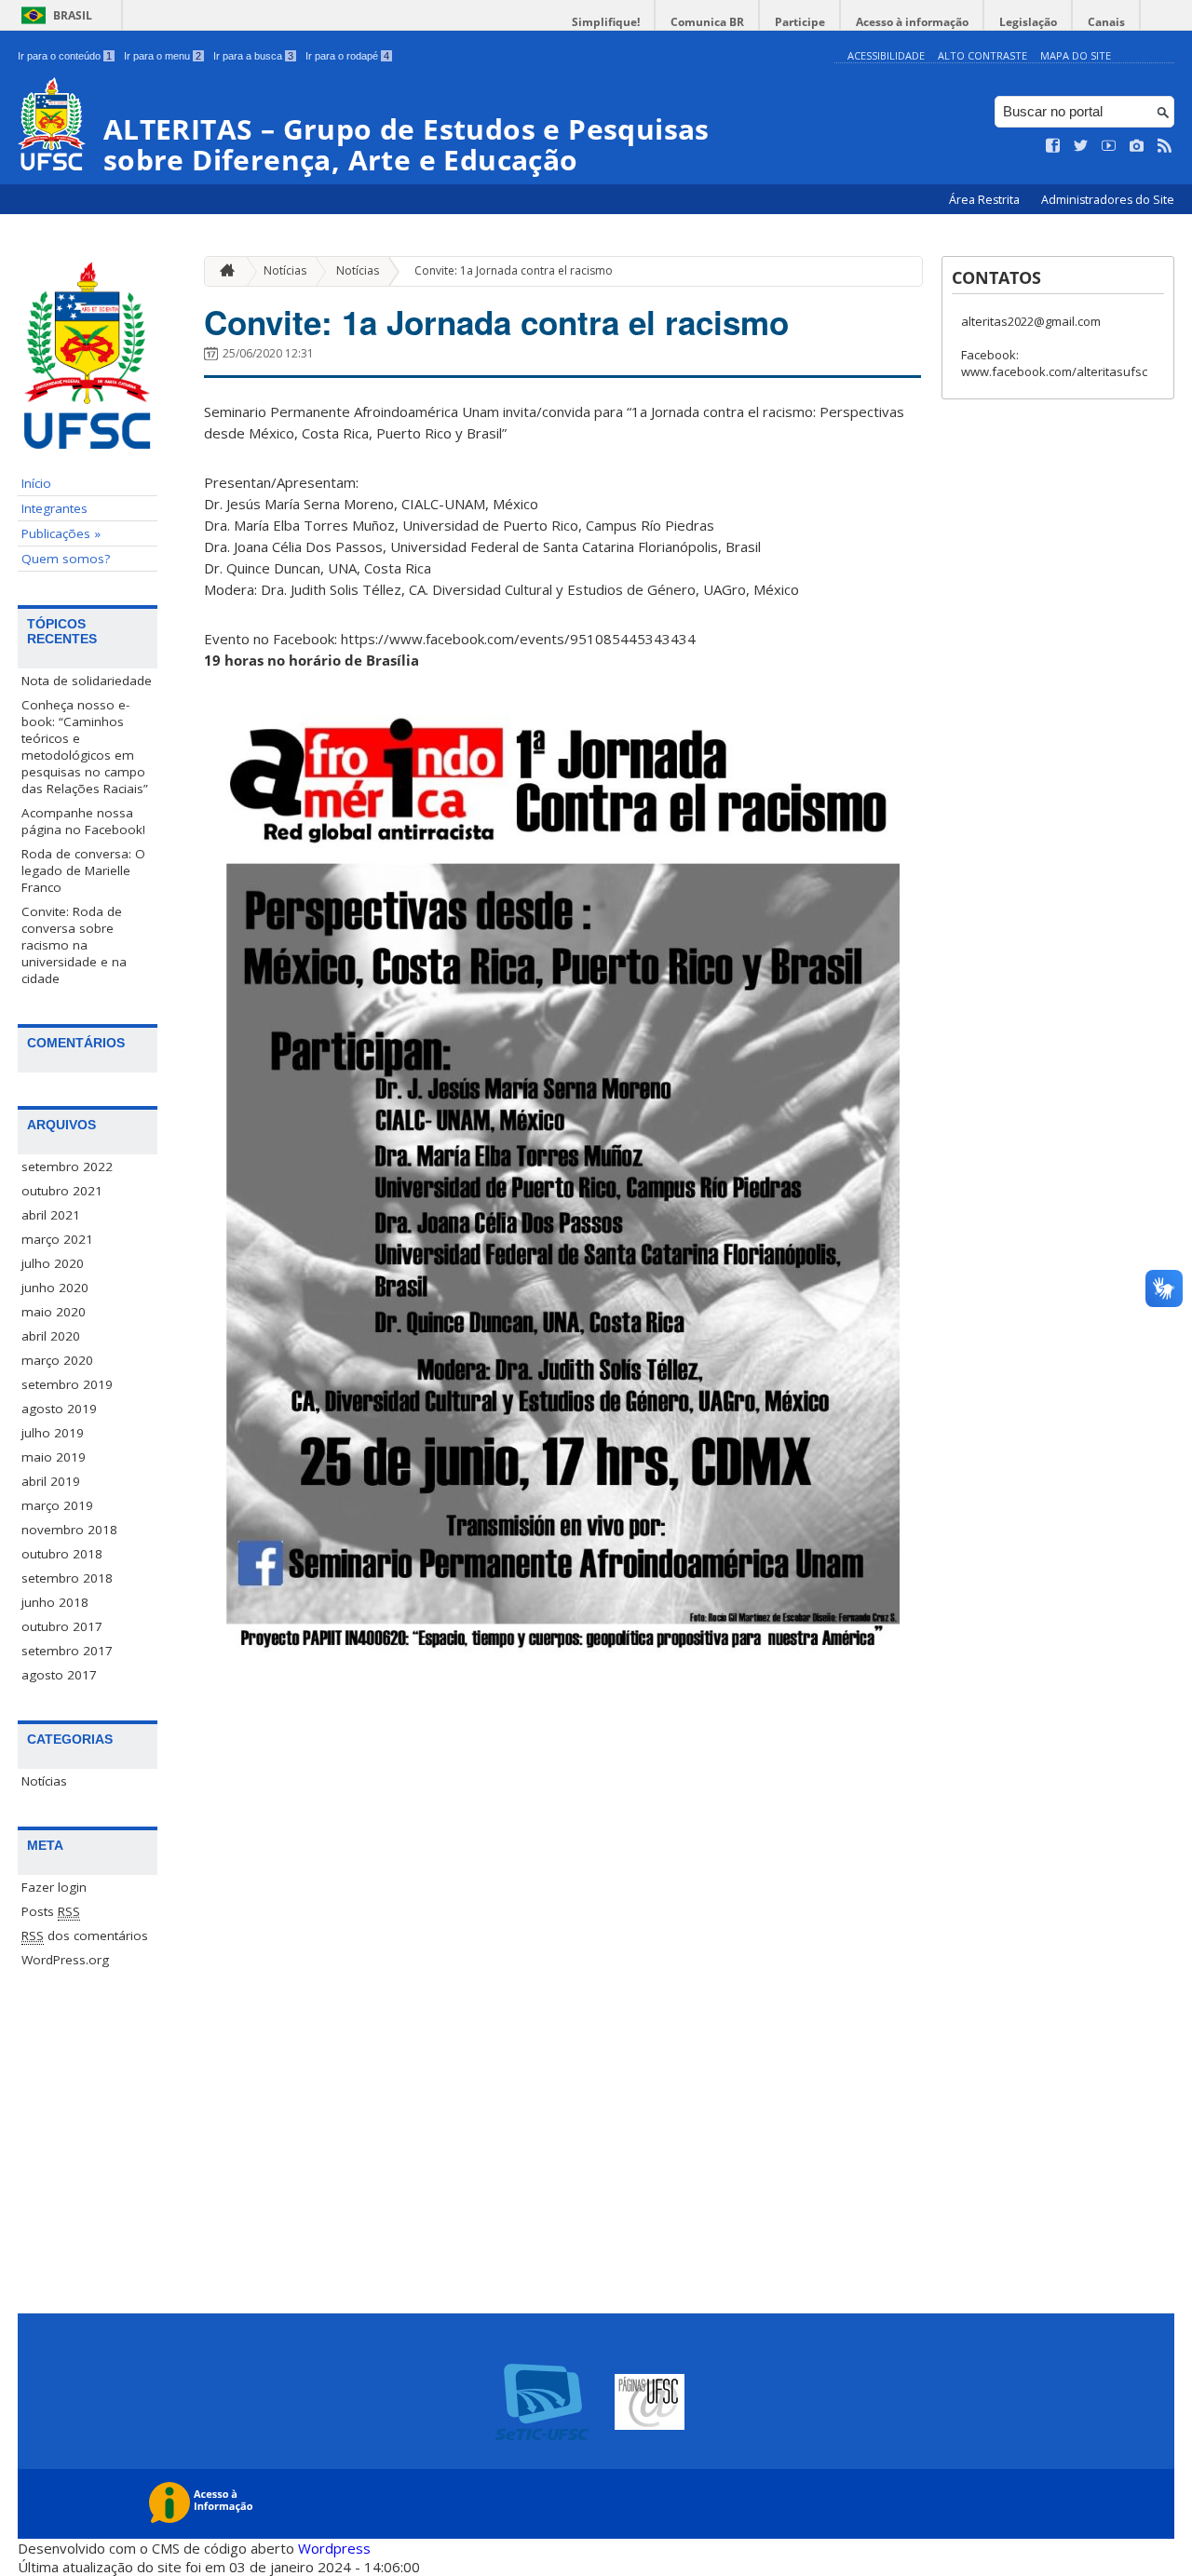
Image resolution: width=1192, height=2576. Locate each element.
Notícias (44, 1781)
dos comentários (85, 1935)
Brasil (73, 15)
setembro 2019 (67, 1384)
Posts (51, 1911)
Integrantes (54, 508)
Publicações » (61, 533)
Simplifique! (606, 22)
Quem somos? (66, 559)
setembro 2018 (67, 1578)
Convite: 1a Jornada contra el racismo (514, 270)
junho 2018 (55, 1602)
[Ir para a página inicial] (223, 271)
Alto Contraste (982, 55)
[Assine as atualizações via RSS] (1165, 146)
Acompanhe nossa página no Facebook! (83, 821)
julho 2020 (53, 1263)
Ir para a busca (253, 56)
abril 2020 (51, 1336)
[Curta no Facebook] (1053, 146)
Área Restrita (986, 200)
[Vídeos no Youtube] (1109, 146)
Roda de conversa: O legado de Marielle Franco (83, 870)
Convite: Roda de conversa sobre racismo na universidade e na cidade (74, 945)
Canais (1106, 22)
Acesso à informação (912, 22)
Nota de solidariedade (87, 681)
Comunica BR (707, 22)
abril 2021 (51, 1215)
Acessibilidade (886, 55)
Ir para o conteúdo (65, 56)
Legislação (1028, 22)
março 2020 (57, 1360)
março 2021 (57, 1239)
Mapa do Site (1076, 55)
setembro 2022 (67, 1167)
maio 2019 (54, 1457)
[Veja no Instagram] (1137, 146)
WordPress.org (65, 1960)
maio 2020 (54, 1312)
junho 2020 (55, 1288)
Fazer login (54, 1887)
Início (36, 483)
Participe (800, 22)
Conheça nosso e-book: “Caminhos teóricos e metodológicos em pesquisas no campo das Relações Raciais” (85, 747)
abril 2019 (51, 1481)
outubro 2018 (62, 1554)
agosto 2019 (59, 1409)
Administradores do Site (1108, 200)
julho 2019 (53, 1433)
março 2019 (57, 1505)
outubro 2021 (62, 1191)
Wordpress (334, 2548)
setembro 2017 (67, 1651)
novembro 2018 (69, 1530)
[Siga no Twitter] (1081, 146)
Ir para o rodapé (347, 56)
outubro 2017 (62, 1626)
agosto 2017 (59, 1675)
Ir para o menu (163, 56)
